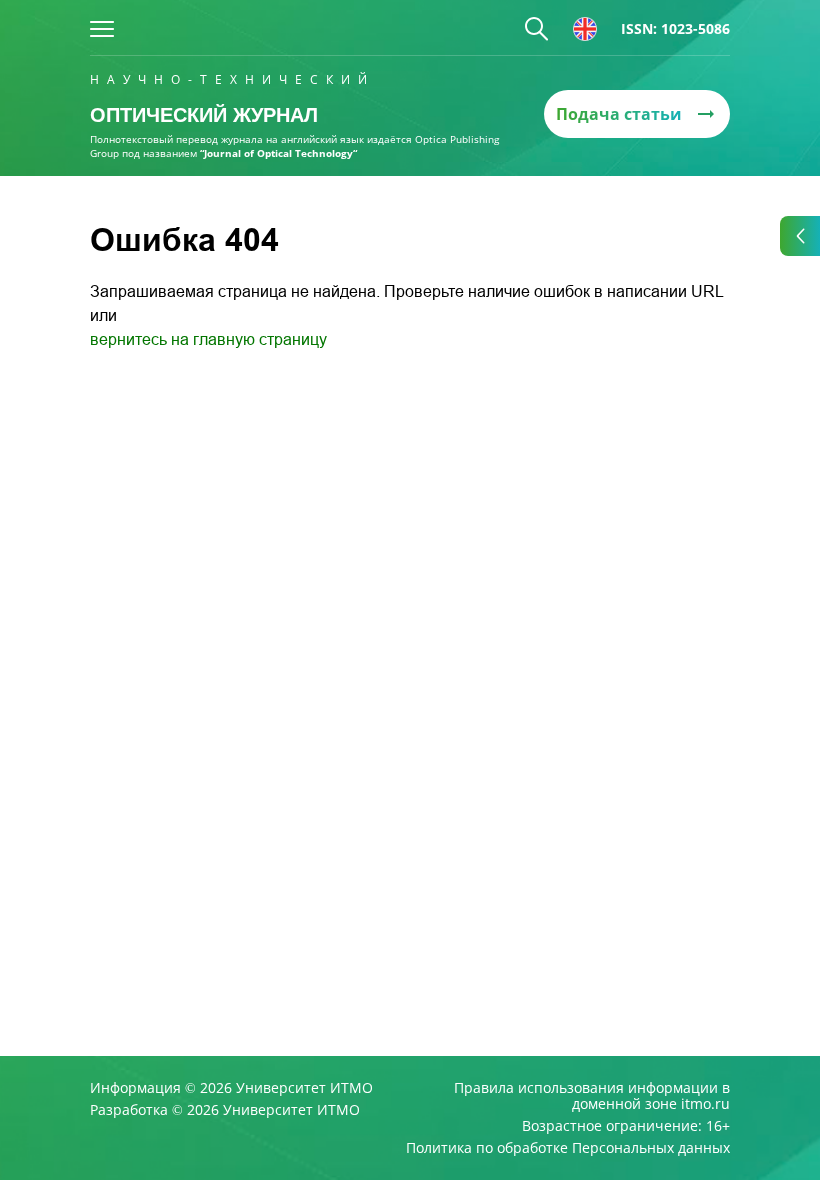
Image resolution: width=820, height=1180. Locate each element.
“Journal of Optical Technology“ (278, 153)
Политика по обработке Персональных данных (568, 1148)
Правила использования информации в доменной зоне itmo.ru (592, 1096)
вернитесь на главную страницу (208, 339)
